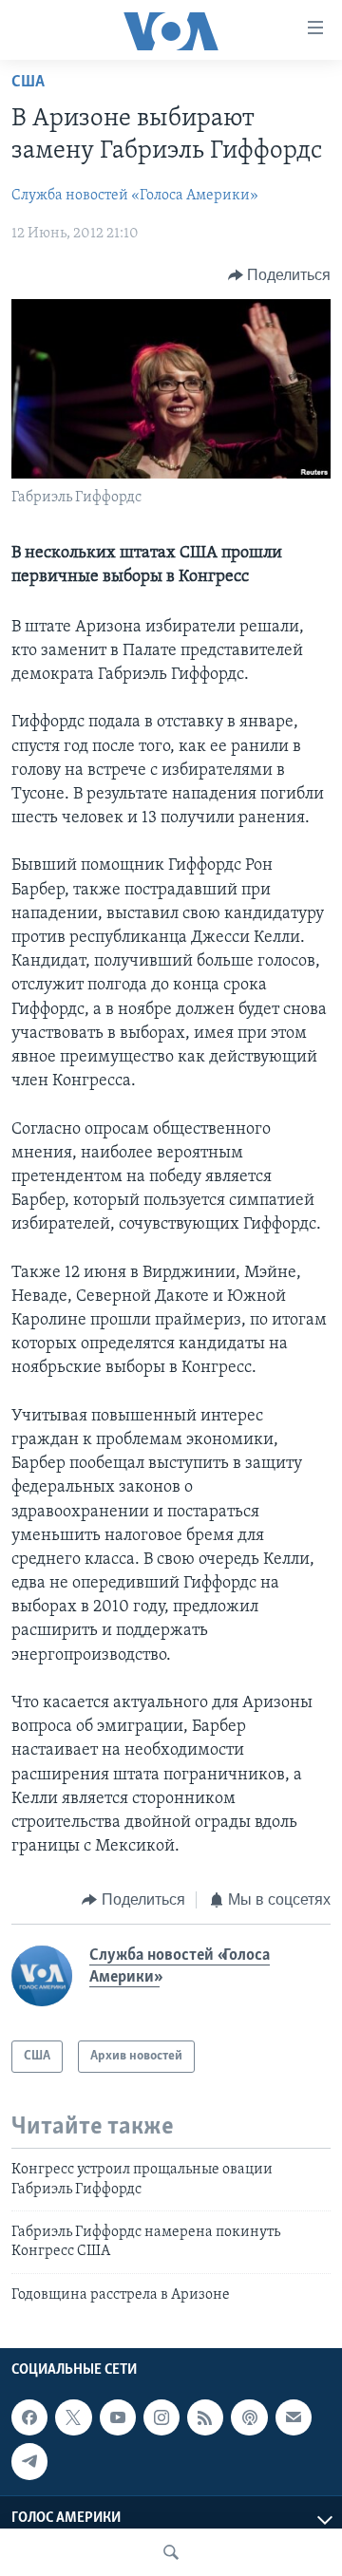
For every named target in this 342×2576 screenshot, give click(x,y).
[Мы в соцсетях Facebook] (29, 2417)
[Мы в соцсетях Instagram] (161, 2417)
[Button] (280, 275)
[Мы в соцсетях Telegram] (29, 2461)
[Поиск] (171, 2552)
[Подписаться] (294, 2417)
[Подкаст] (249, 2417)
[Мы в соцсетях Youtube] (118, 2417)
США (28, 83)
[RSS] (205, 2417)
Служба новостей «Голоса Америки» (135, 196)
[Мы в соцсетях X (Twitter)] (73, 2417)
